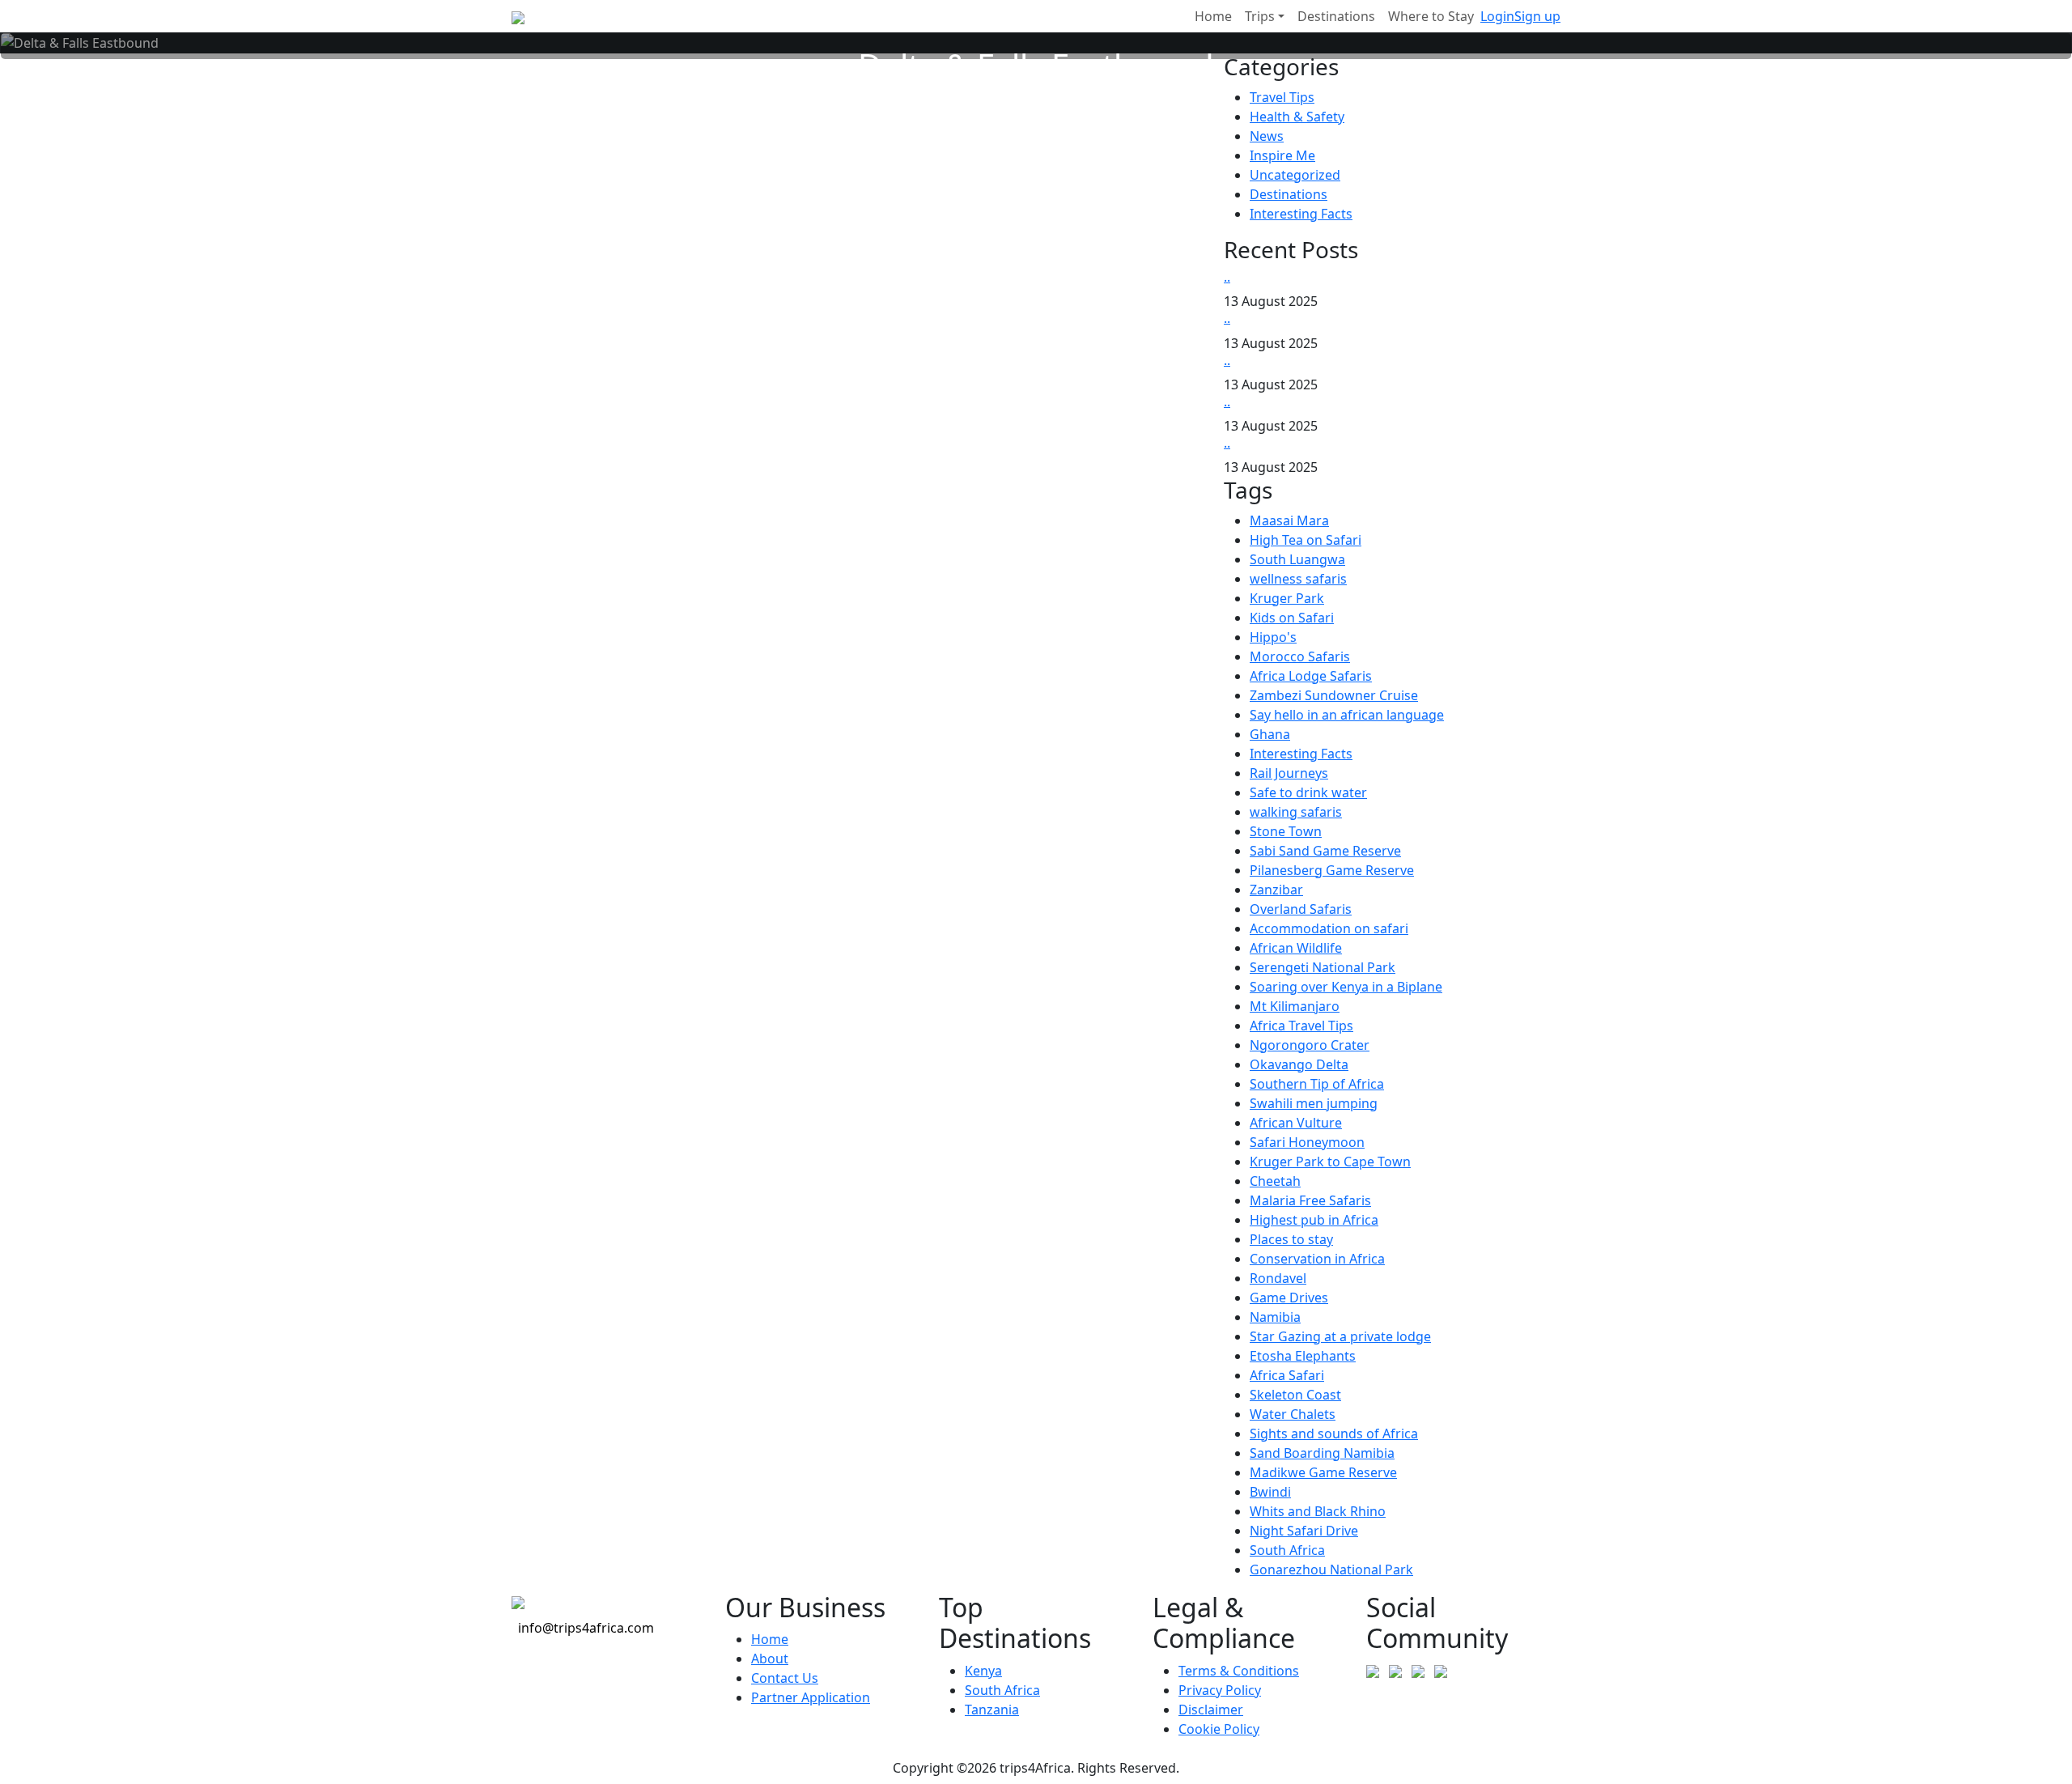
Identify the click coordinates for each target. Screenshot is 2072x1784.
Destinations (1289, 194)
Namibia (1275, 1317)
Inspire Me (1282, 155)
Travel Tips (1282, 97)
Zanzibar (1276, 890)
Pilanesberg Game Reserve (1332, 870)
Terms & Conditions (1239, 1671)
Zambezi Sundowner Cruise (1334, 695)
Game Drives (1289, 1298)
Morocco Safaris (1300, 656)
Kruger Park (1287, 598)
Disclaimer (1211, 1710)
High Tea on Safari (1306, 540)
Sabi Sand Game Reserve (1325, 851)
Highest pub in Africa (1314, 1220)
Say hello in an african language (1347, 715)
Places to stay (1291, 1239)
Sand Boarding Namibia (1322, 1453)
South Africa (1287, 1550)
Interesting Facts (1301, 214)
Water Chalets (1293, 1414)
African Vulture (1296, 1123)
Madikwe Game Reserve (1323, 1472)
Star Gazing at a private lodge (1340, 1336)
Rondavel (1278, 1278)
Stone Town (1286, 831)
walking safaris (1296, 812)
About (770, 1659)
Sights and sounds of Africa (1334, 1434)
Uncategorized (1295, 175)
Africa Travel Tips (1301, 1026)
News (1267, 136)
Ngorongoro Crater (1310, 1045)
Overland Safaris (1301, 909)
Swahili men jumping (1314, 1103)
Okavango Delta (1299, 1064)
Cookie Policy (1219, 1729)
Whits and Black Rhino (1318, 1511)
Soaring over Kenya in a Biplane (1346, 987)
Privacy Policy (1220, 1690)
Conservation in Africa (1317, 1259)
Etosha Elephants (1303, 1356)
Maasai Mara (1289, 520)
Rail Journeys (1289, 773)
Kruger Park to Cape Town (1330, 1162)
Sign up (1537, 16)
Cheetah (1275, 1181)
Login (1497, 16)
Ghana (1270, 734)
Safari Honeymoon (1307, 1142)
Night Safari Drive (1304, 1531)
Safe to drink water (1308, 792)
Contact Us (785, 1678)
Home (770, 1639)
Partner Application (811, 1697)
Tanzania (992, 1710)
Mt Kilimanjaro (1295, 1006)
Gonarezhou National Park (1331, 1569)
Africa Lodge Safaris (1311, 676)
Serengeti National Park (1323, 967)
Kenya (983, 1671)
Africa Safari (1287, 1375)
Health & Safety (1297, 117)
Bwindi (1270, 1492)
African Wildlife (1296, 948)
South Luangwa (1297, 559)
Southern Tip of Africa (1317, 1084)
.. (1227, 277)
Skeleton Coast (1295, 1395)
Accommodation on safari (1329, 928)
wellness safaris (1298, 579)
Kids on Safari (1292, 618)
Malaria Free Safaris (1310, 1200)
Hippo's (1273, 637)
